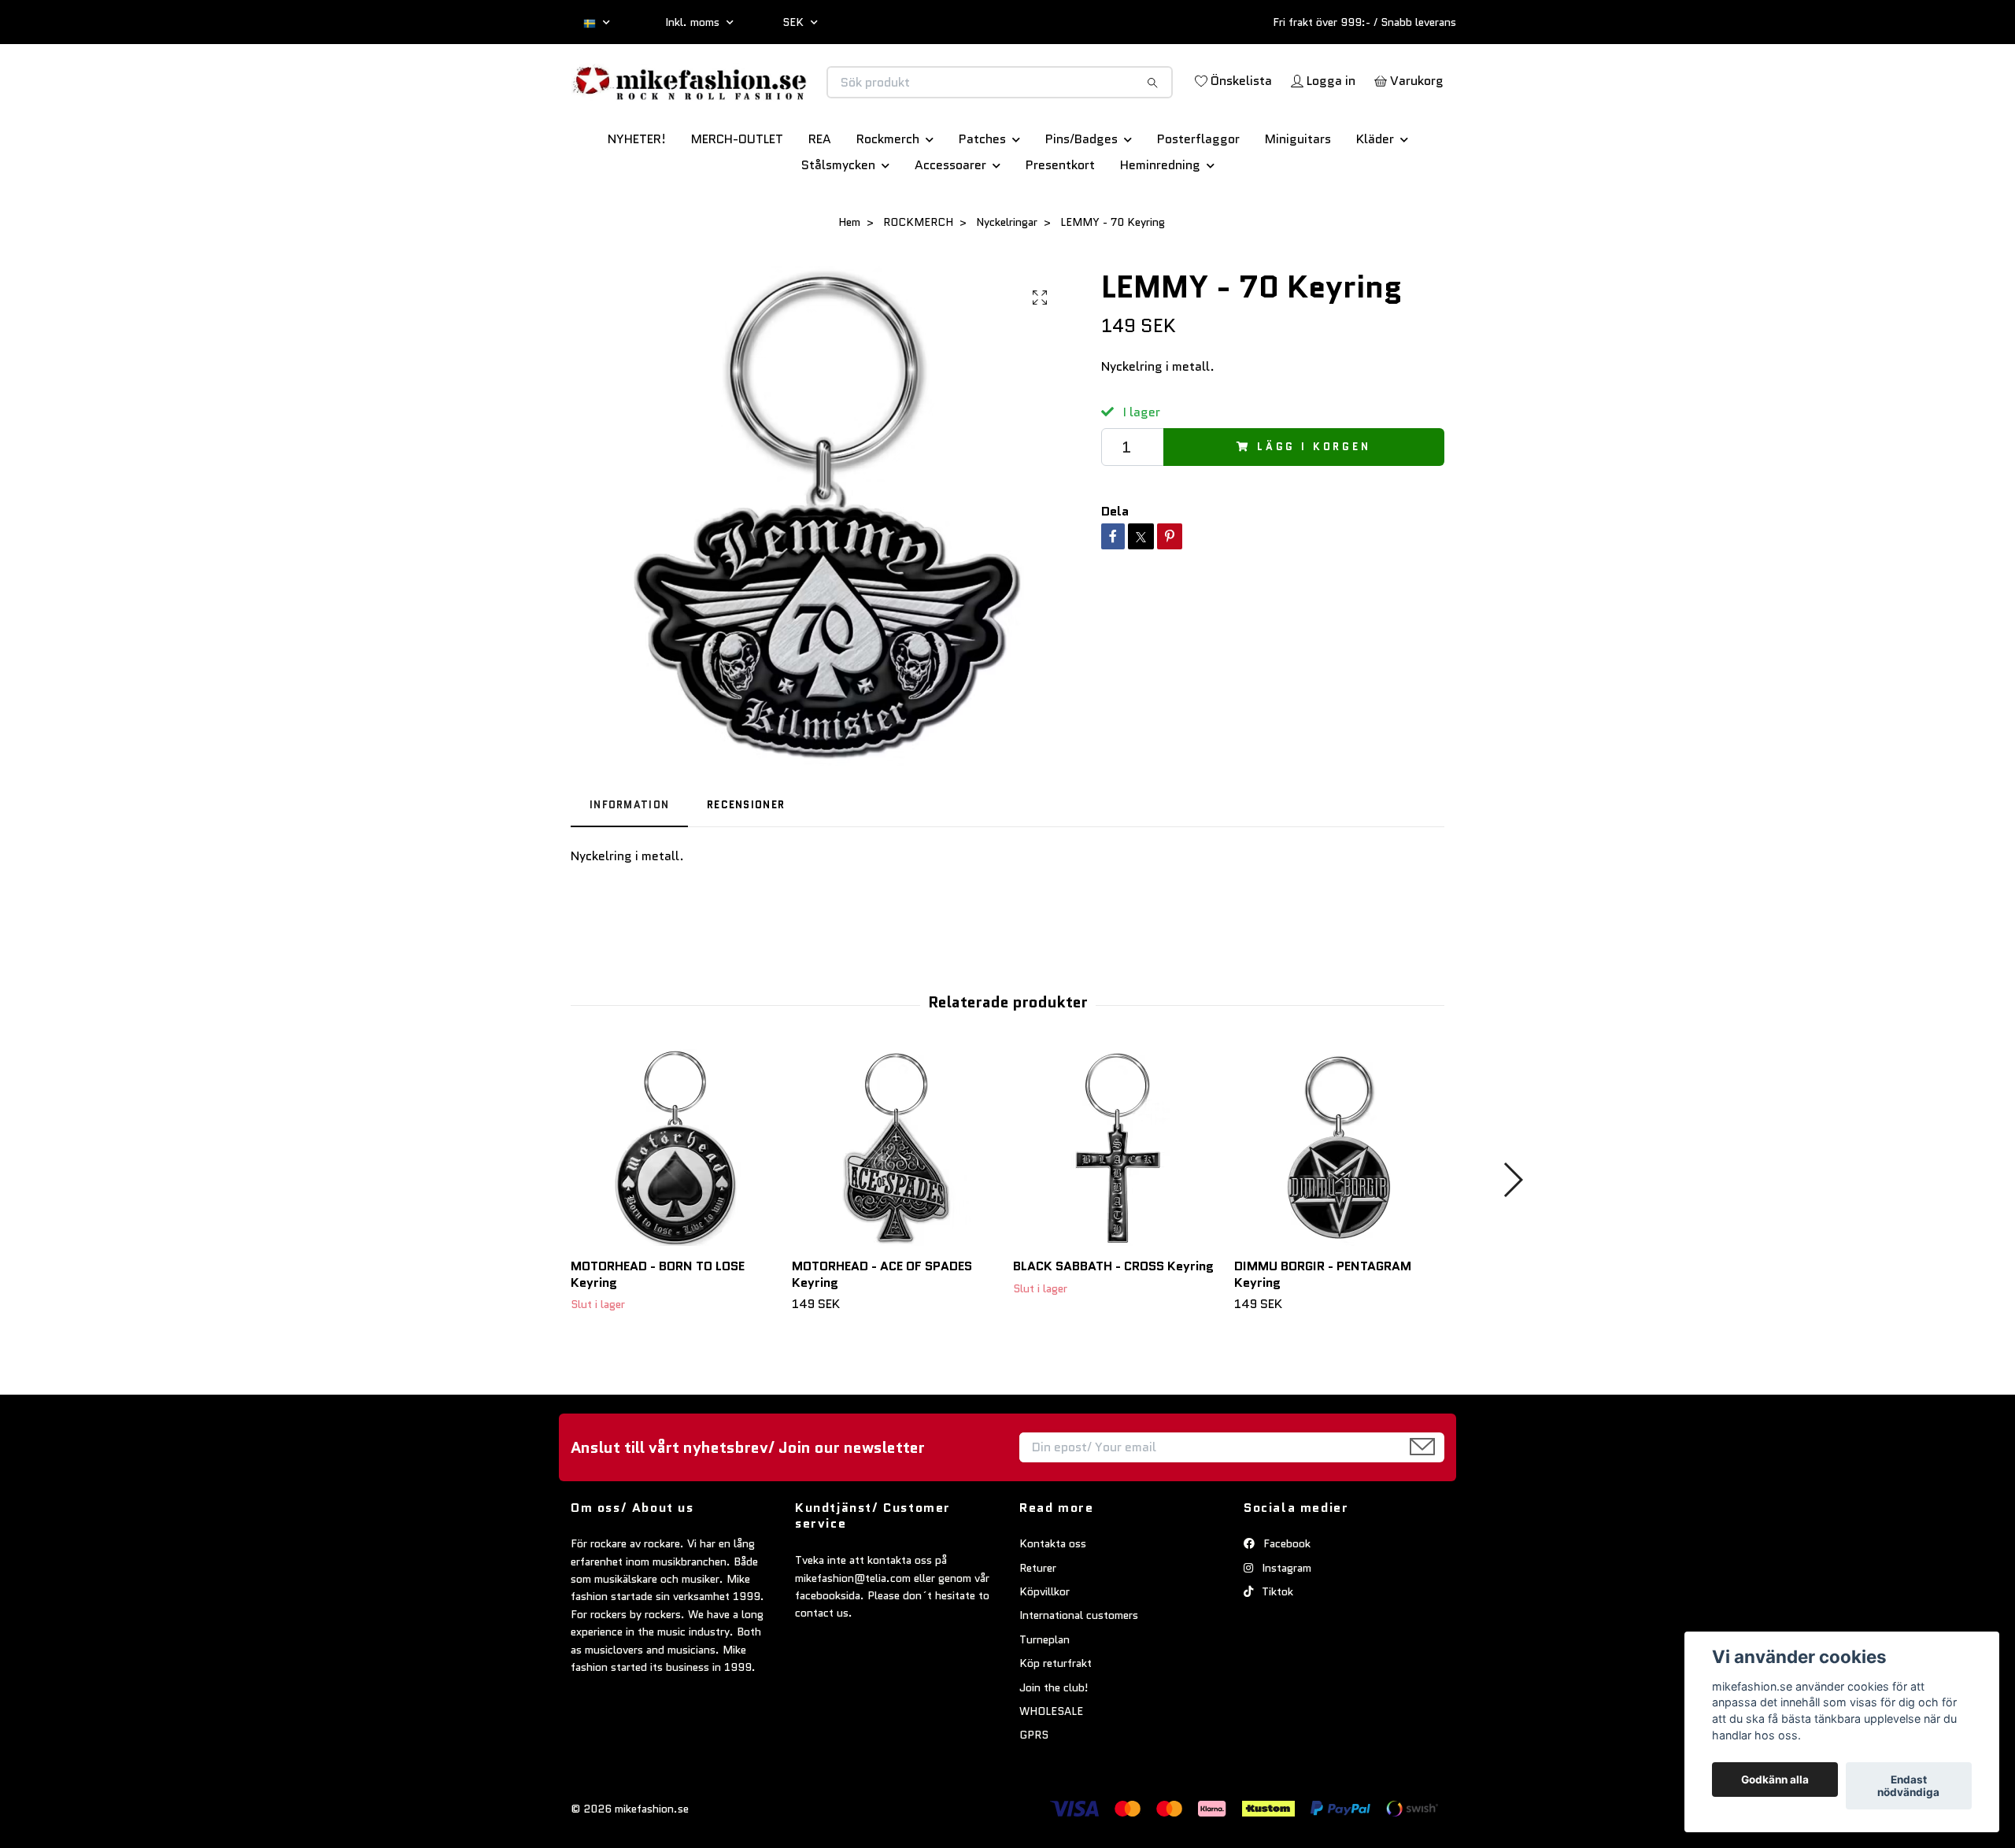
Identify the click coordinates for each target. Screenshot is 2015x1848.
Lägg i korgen (1314, 502)
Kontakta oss (1053, 1599)
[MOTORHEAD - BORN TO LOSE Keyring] (675, 1203)
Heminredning (1160, 220)
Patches (982, 194)
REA (820, 194)
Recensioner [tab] (746, 860)
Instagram (1285, 1623)
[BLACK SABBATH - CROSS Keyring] (1118, 1203)
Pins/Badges (1081, 194)
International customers (1079, 1671)
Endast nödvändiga (1908, 1786)
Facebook (1285, 1599)
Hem (849, 277)
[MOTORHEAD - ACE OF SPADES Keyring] (897, 1203)
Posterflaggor (1198, 194)
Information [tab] (629, 860)
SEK (795, 22)
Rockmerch (888, 194)
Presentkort (1060, 220)
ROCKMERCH (918, 277)
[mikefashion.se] (789, 99)
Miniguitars (1298, 194)
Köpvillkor (1044, 1647)
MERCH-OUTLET (737, 194)
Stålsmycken (838, 220)
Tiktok (1276, 1647)
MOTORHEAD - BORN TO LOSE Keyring (658, 1329)
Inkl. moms (694, 22)
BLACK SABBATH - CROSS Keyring (1113, 1321)
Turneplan (1044, 1695)
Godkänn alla (1775, 1780)
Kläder (1375, 194)
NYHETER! (637, 194)
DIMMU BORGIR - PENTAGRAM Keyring (1323, 1329)
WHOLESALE (1051, 1766)
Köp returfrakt (1056, 1718)
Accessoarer (950, 220)
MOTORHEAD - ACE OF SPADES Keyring (882, 1329)
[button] (1512, 1235)
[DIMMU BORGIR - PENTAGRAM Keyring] (1339, 1203)
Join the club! (1054, 1743)
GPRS (1034, 1791)
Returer (1038, 1623)
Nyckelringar (1007, 277)
